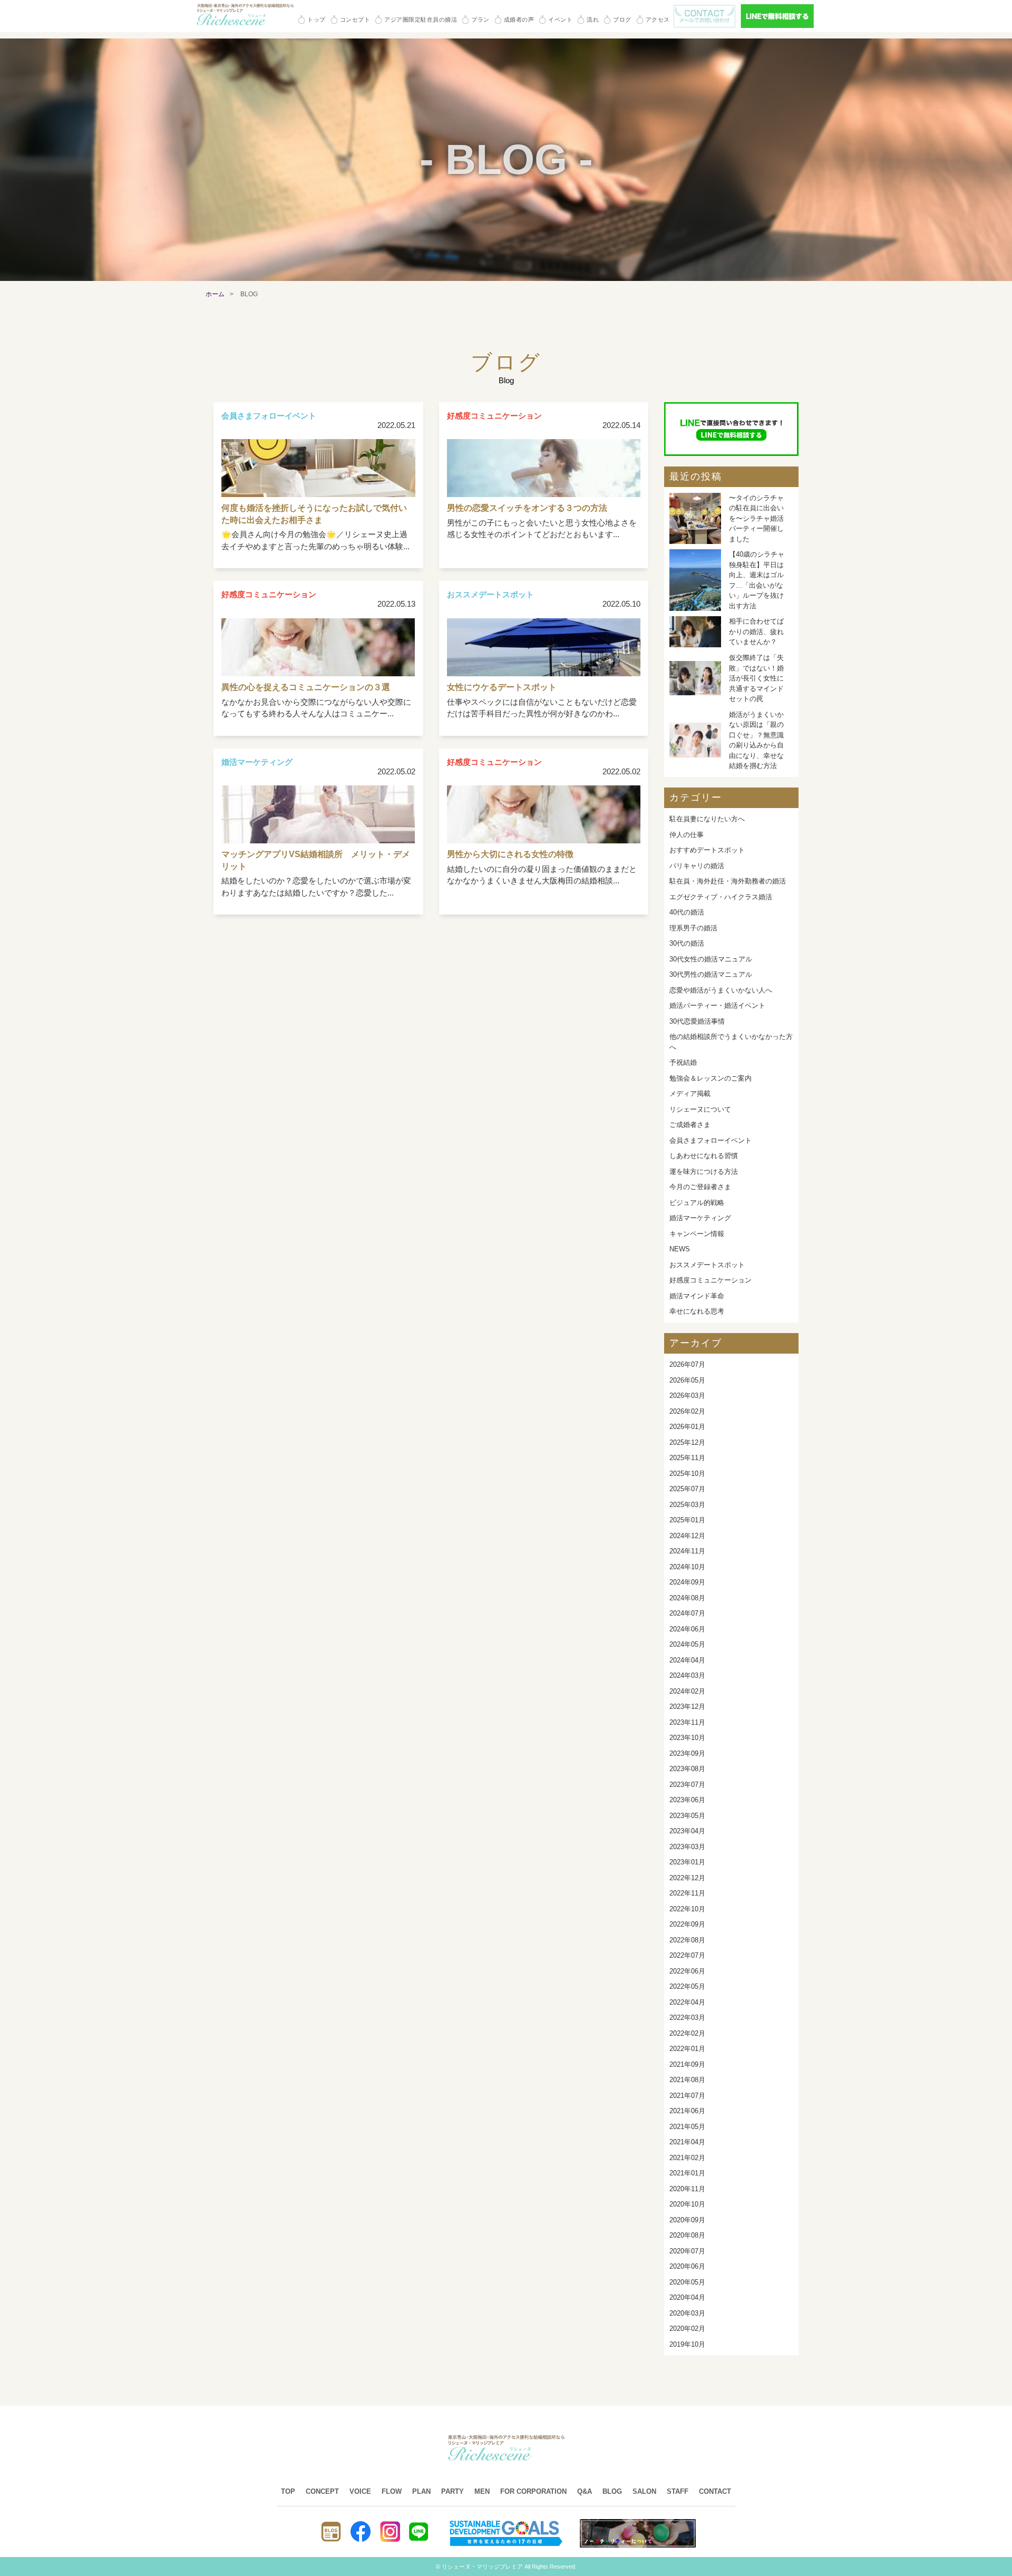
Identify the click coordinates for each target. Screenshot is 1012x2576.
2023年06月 (687, 1800)
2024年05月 (687, 1644)
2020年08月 (687, 2235)
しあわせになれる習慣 (704, 1156)
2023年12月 (687, 1707)
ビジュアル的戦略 (697, 1203)
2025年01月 (687, 1520)
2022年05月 (687, 1986)
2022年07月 (687, 1955)
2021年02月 (687, 2158)
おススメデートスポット (707, 1265)
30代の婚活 (687, 943)
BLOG (612, 2491)
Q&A (585, 2491)
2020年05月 (687, 2282)
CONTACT (715, 2491)
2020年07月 (687, 2251)
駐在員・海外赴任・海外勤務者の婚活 (728, 881)
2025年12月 (687, 1442)
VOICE (360, 2491)
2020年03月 (687, 2313)
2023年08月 (687, 1769)
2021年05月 (687, 2127)
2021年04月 (687, 2142)
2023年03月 (687, 1847)
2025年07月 (687, 1489)
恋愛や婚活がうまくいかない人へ (721, 990)
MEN (482, 2491)
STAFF (678, 2491)
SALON (644, 2491)
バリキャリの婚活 (697, 866)
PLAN (421, 2491)
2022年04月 (687, 2002)
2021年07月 (687, 2096)
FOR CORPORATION (533, 2491)
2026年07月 (687, 1364)
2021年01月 (687, 2173)
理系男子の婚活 (693, 928)
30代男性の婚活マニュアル (711, 974)
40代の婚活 (687, 912)
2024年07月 (687, 1613)
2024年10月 (687, 1567)
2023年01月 (687, 1862)
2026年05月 (687, 1380)
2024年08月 (687, 1598)
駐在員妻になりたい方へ (707, 819)
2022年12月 (687, 1878)
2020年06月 (687, 2266)
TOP (288, 2491)
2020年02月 (687, 2329)
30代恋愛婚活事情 (697, 1021)
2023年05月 (687, 1816)
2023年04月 (687, 1831)
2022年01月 (687, 2049)
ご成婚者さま (690, 1125)
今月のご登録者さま (700, 1187)
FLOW (392, 2491)
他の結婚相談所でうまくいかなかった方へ (731, 1042)
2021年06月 (687, 2111)
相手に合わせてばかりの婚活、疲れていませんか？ (756, 631)
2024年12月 (687, 1536)
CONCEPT (322, 2491)
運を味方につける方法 (704, 1172)
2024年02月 (687, 1691)
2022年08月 (687, 1940)
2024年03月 (687, 1675)
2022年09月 (687, 1924)
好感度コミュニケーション (711, 1280)
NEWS (680, 1249)
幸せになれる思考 (697, 1311)
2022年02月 (687, 2033)
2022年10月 (687, 1909)
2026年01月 (687, 1427)
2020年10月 (687, 2204)
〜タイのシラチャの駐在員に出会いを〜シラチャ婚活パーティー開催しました (756, 518)
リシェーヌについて (700, 1109)
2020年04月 (687, 2297)
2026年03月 (687, 1396)
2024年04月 (687, 1660)
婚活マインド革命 (697, 1296)
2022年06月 (687, 1971)
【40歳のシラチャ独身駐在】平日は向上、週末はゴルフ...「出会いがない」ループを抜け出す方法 (757, 580)
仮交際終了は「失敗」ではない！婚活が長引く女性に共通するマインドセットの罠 (756, 678)
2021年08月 (687, 2080)
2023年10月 (687, 1738)
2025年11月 (687, 1458)
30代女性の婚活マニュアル (711, 959)
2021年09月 (687, 2064)
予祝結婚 (683, 1062)
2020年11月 (687, 2189)
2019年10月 (687, 2344)
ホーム (215, 294)
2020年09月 (687, 2220)
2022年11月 (687, 1893)
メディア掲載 (690, 1093)
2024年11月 (687, 1551)
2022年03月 (687, 2018)
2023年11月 (687, 1722)
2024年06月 (687, 1629)
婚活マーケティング (700, 1218)
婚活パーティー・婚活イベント (717, 1005)
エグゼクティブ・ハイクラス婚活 (721, 897)
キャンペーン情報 (697, 1234)
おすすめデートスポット (707, 850)
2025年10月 (687, 1474)
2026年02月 (687, 1411)
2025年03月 (687, 1505)
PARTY (453, 2491)
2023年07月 (687, 1785)
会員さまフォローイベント (711, 1140)
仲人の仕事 (687, 835)
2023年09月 (687, 1753)
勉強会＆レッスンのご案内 (711, 1078)
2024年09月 (687, 1582)
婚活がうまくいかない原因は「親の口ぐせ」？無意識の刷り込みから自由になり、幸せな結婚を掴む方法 (756, 740)
